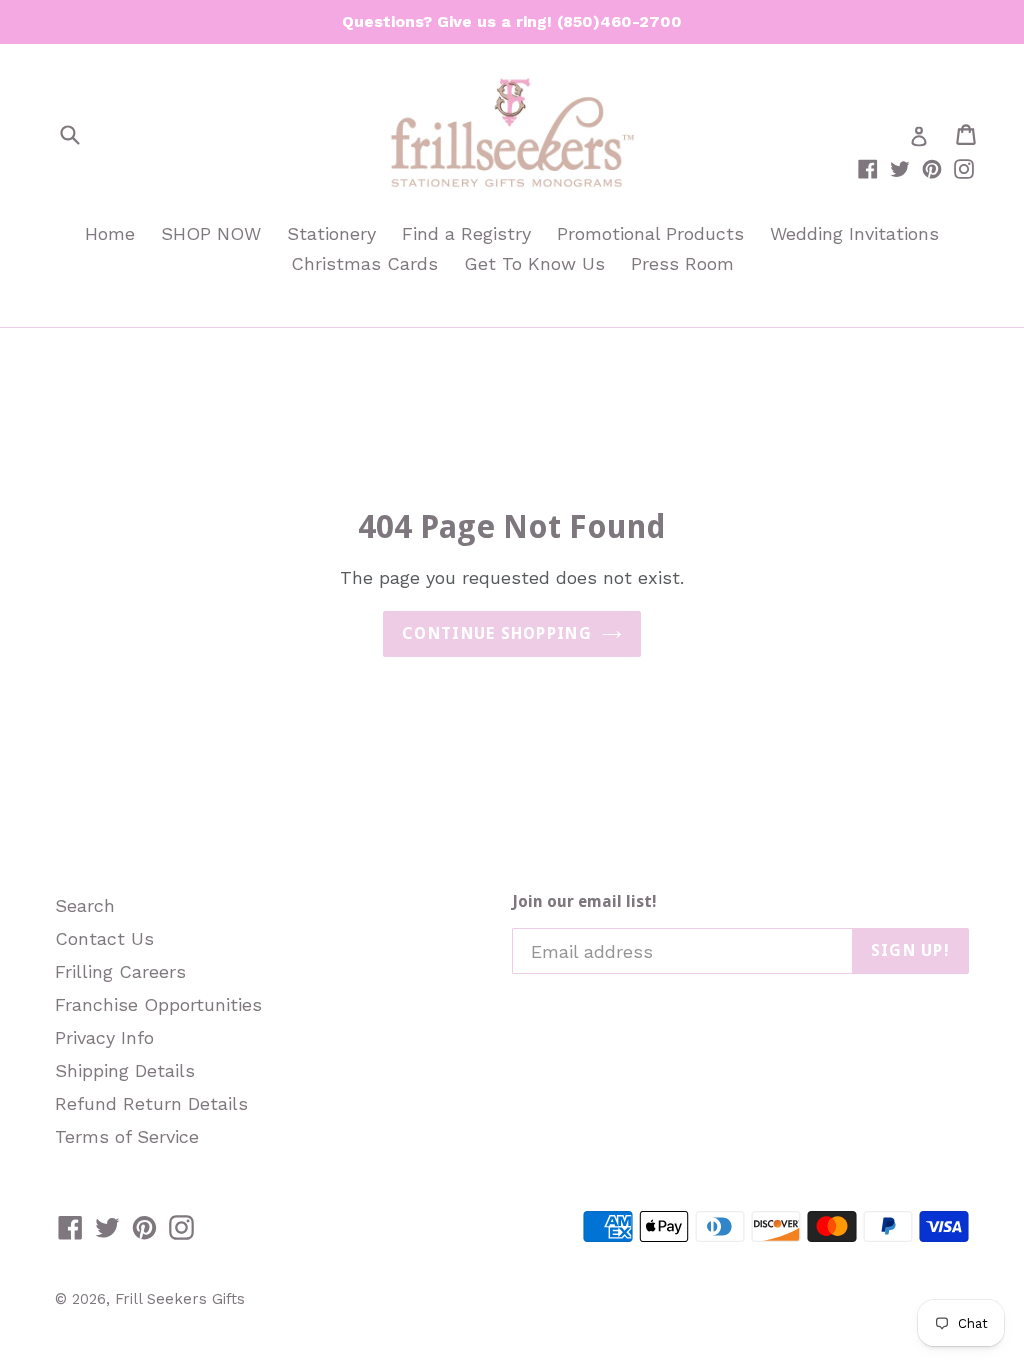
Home (110, 233)
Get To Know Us (534, 263)
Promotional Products (650, 233)
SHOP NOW (211, 233)
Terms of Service (127, 1136)
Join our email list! (584, 901)
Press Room (682, 263)
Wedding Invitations (854, 233)
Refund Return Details (151, 1103)
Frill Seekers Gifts (180, 1299)
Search (85, 905)
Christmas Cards (364, 263)
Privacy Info (104, 1037)
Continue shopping (497, 633)
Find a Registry (466, 233)
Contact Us (104, 938)
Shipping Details (125, 1070)
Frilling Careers (120, 971)
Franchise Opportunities (158, 1004)
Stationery (331, 233)
